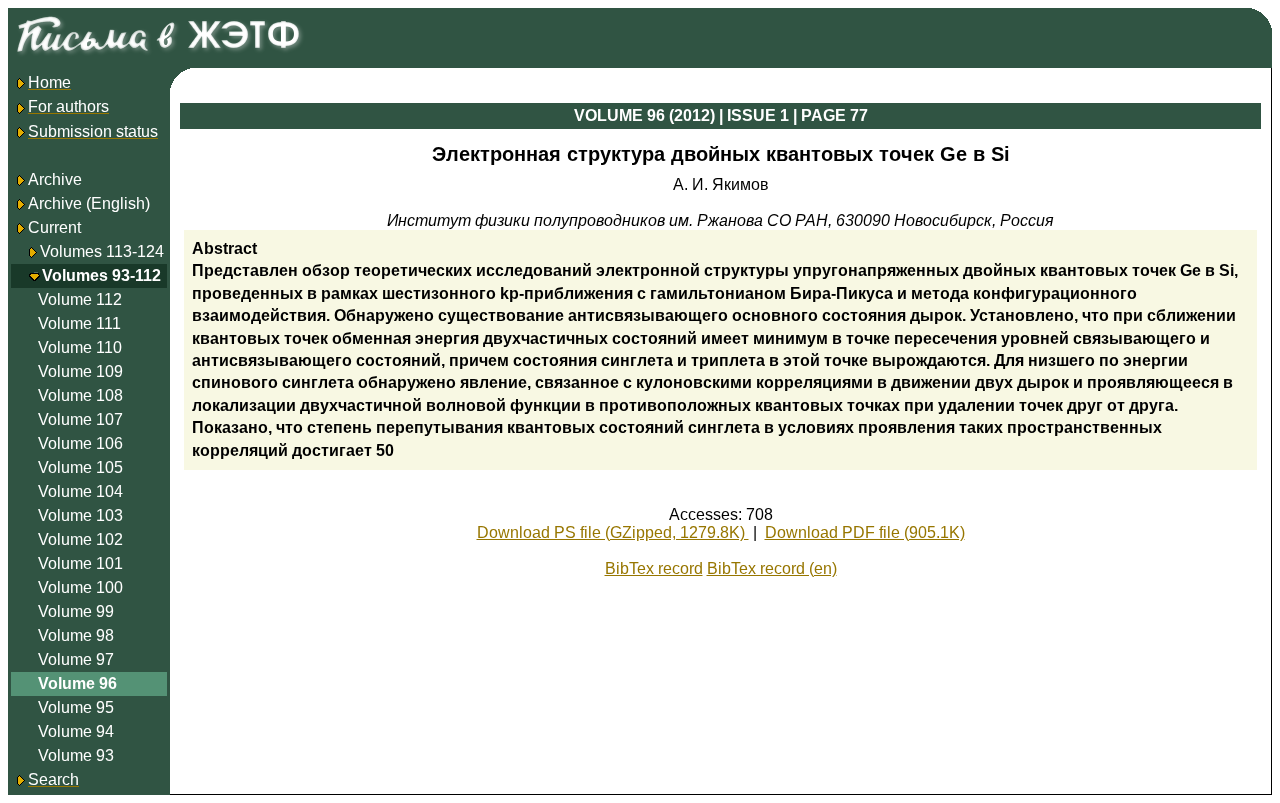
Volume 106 (80, 443)
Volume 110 (80, 347)
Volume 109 (80, 371)
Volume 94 (76, 731)
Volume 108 (80, 395)
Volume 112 (80, 299)
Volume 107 (80, 419)
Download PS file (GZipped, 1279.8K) (613, 532)
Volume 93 (76, 755)
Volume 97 (76, 659)
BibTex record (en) (772, 568)
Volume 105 (80, 467)
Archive (55, 179)
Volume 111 (79, 323)
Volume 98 (76, 635)
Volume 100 (80, 587)
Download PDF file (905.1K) (865, 532)
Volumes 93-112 (101, 275)
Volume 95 (76, 707)
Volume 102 (80, 539)
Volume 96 (77, 683)
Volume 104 (80, 491)
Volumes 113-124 (102, 251)
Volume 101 (80, 563)
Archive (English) (89, 203)
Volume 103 (80, 515)
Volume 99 (76, 611)
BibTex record (654, 568)
